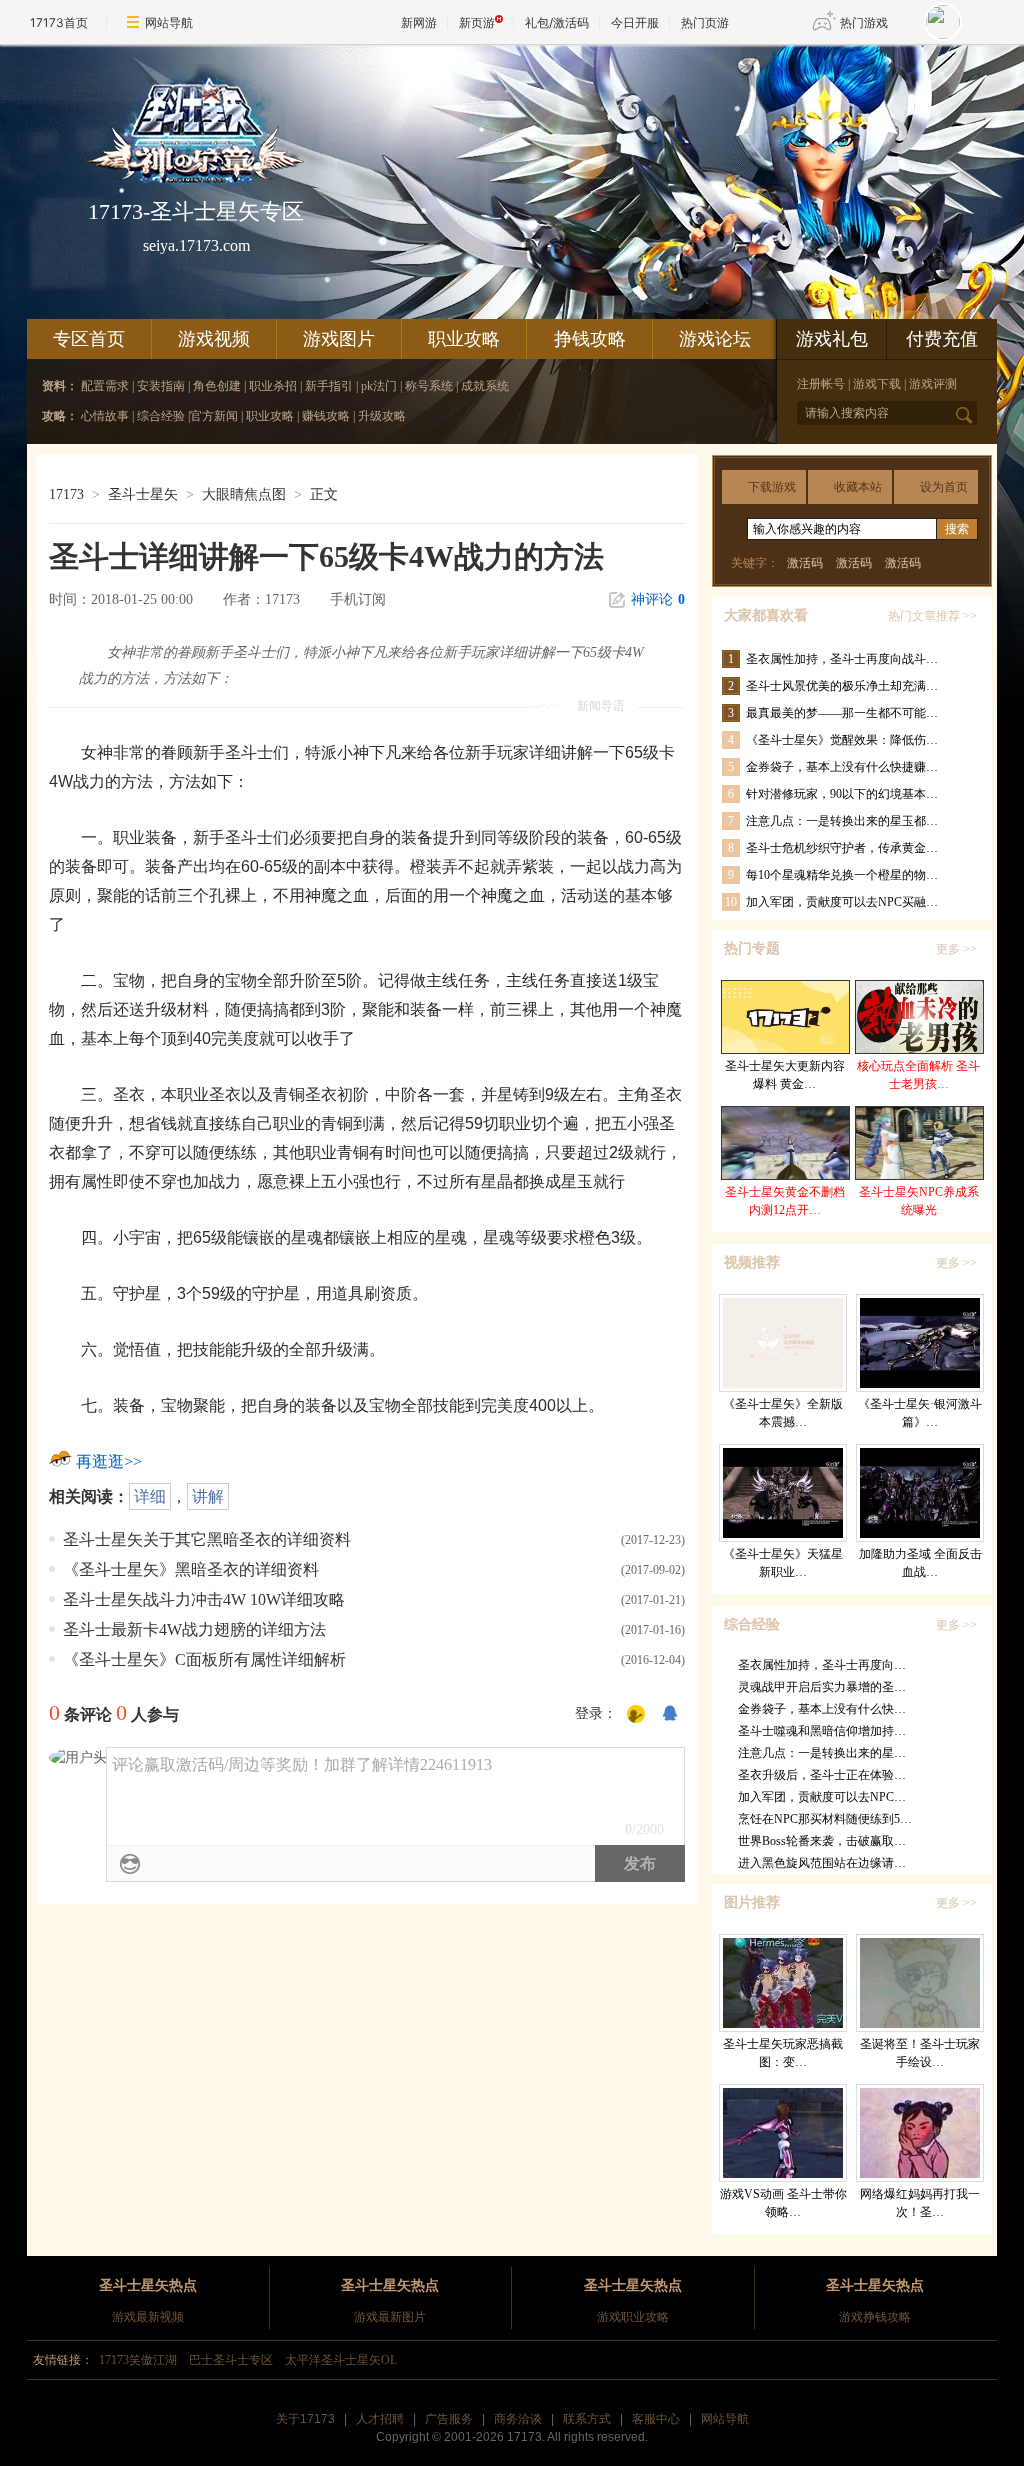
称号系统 (429, 386)
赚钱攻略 (326, 416)
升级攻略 (382, 416)
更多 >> (956, 949)
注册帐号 (821, 384)
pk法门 (380, 386)
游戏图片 (339, 339)
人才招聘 (380, 2419)
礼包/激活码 (557, 22)
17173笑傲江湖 (138, 2360)
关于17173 (305, 2419)
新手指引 (329, 386)
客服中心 (656, 2419)
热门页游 (705, 22)
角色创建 (217, 386)
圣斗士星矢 (143, 494)
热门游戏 (864, 22)
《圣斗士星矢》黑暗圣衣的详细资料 (191, 1569)
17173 (66, 494)
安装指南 (162, 386)
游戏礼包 (832, 339)
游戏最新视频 (148, 2317)
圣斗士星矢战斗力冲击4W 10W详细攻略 (204, 1599)
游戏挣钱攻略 (875, 2317)
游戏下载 (877, 384)
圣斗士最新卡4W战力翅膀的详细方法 (194, 1629)
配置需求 (106, 386)
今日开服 (635, 22)
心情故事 (105, 416)
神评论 (658, 599)
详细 (150, 1496)
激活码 (805, 563)
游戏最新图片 (390, 2317)
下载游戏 (772, 487)
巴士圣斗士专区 (231, 2360)
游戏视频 (214, 339)
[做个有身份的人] (636, 1715)
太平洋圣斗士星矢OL (341, 2360)
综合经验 (161, 416)
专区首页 (89, 339)
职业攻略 (464, 339)
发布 (640, 1863)
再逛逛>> (109, 1461)
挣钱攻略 (590, 339)
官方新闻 (214, 416)
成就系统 (485, 386)
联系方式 (587, 2419)
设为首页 (944, 487)
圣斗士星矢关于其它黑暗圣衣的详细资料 (207, 1539)
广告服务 (449, 2419)
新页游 (477, 22)
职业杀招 (273, 386)
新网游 (419, 22)
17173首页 (59, 22)
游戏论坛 (715, 339)
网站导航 (169, 22)
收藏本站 (858, 487)
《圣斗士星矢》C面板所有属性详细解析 (204, 1659)
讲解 (208, 1496)
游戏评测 (933, 384)
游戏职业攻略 (633, 2317)
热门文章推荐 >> (932, 616)
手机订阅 (358, 599)
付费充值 (942, 339)
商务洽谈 (518, 2419)
